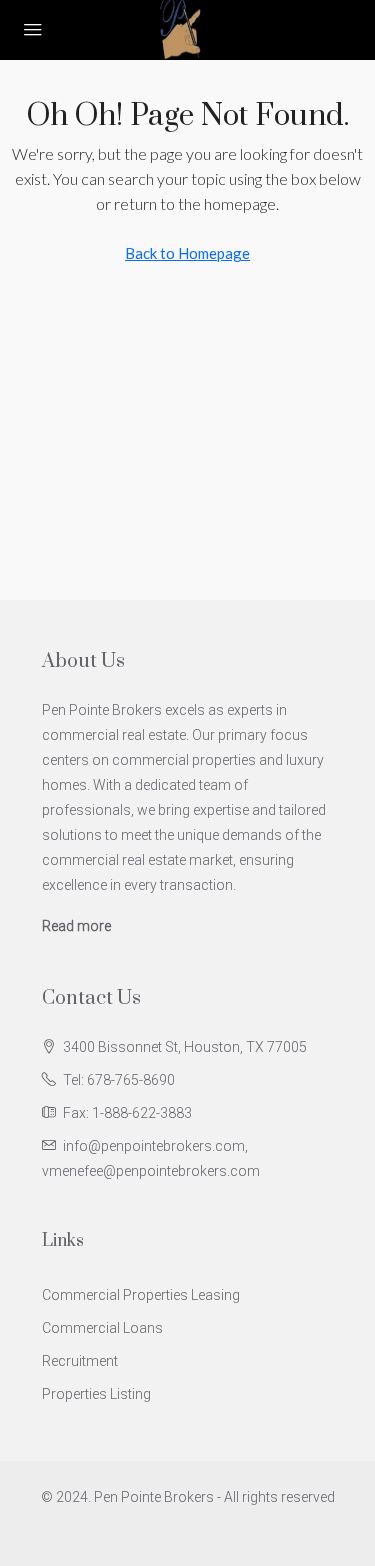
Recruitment (80, 1361)
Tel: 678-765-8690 (119, 1080)
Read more (76, 926)
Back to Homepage (187, 253)
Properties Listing (96, 1394)
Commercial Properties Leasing (141, 1295)
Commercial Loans (102, 1328)
